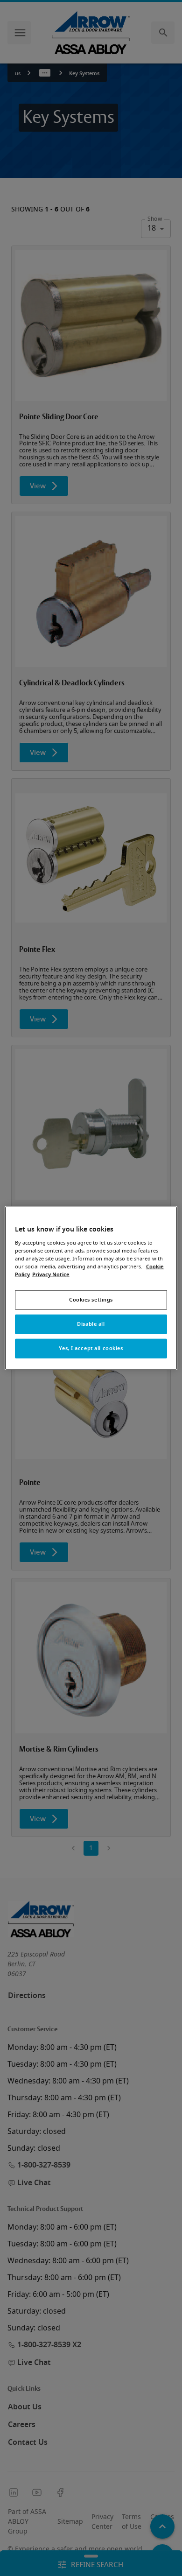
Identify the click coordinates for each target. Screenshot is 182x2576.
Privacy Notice (51, 1275)
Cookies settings (91, 1300)
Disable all (91, 1324)
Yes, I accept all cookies (91, 1348)
